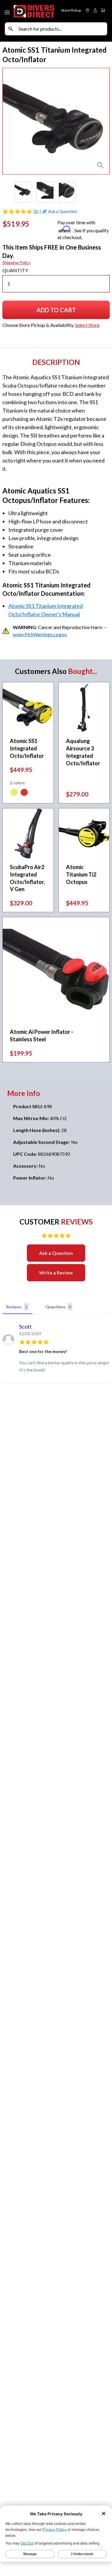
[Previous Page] (7, 192)
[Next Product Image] (100, 121)
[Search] (11, 29)
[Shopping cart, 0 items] (103, 10)
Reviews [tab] (17, 1307)
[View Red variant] (24, 793)
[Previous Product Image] (12, 121)
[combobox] (61, 29)
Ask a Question (56, 1253)
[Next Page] (105, 192)
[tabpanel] (56, 1350)
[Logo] (34, 11)
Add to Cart (59, 312)
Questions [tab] (58, 1307)
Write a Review (56, 1273)
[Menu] (8, 11)
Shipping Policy (16, 262)
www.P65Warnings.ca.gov (40, 634)
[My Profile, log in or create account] (95, 10)
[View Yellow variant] (14, 793)
